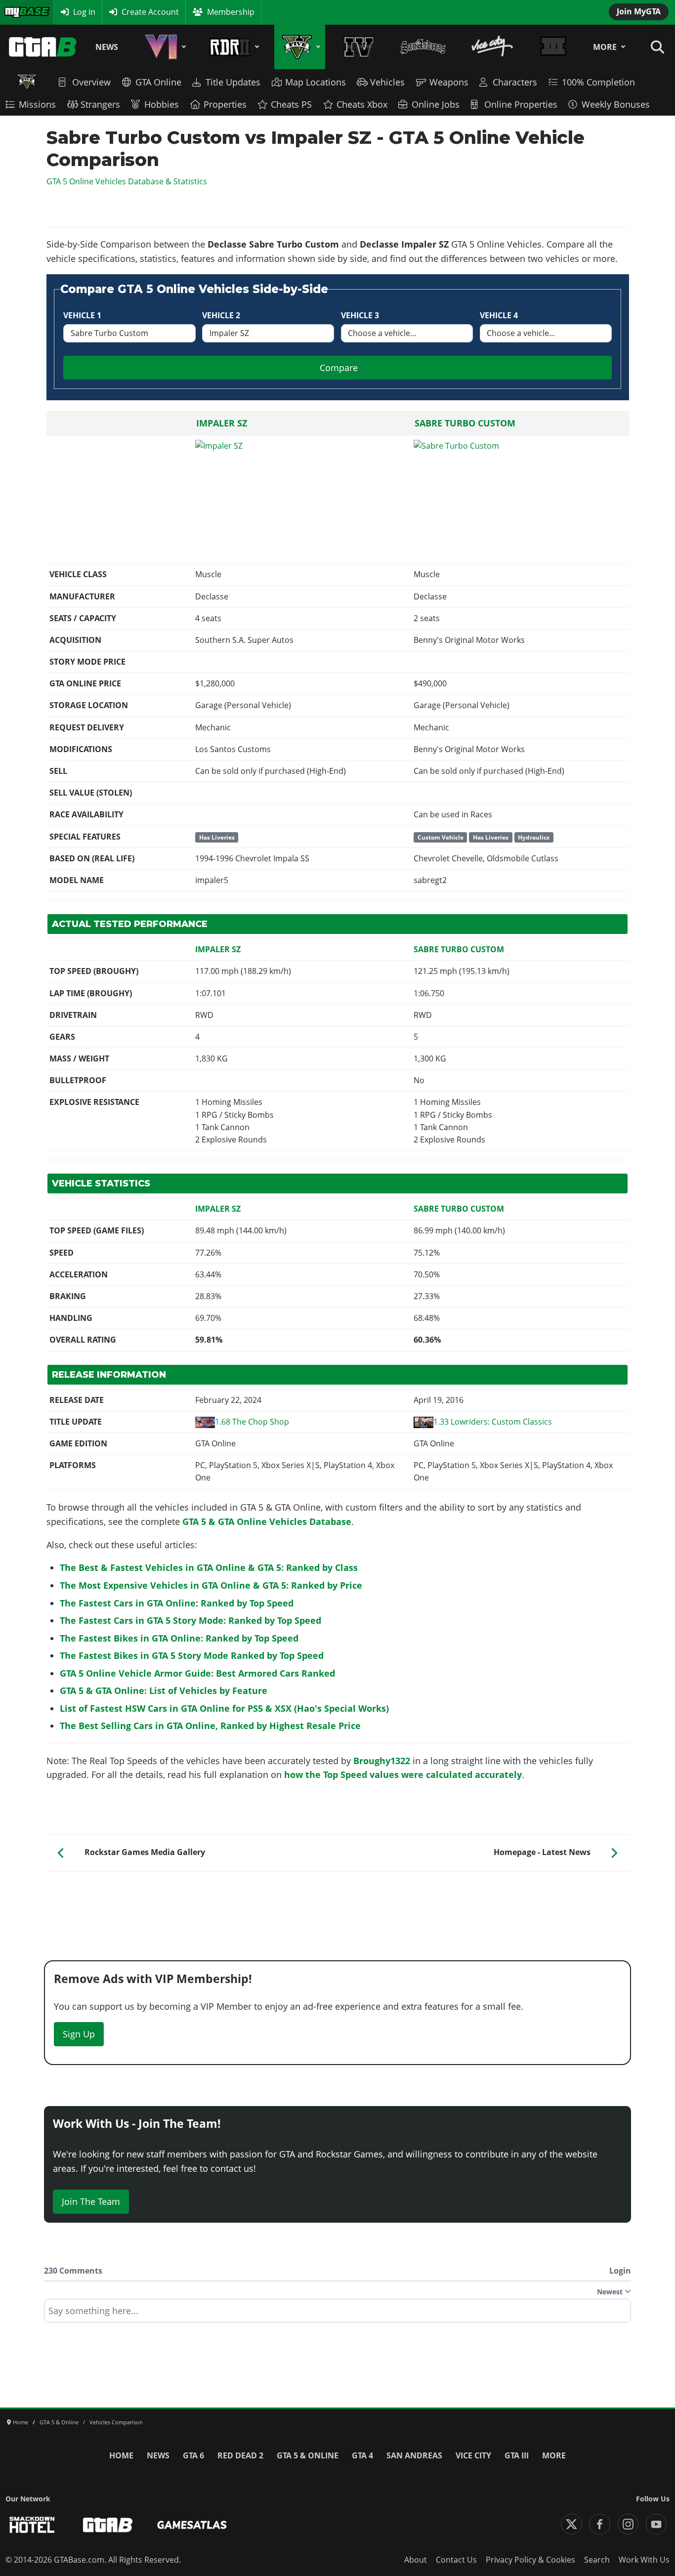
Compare (339, 368)
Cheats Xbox (362, 104)
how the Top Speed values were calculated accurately (403, 1774)
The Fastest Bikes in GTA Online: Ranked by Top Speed (179, 1638)
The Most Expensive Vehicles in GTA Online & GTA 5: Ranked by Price (211, 1585)
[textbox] (337, 2314)
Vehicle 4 (499, 315)
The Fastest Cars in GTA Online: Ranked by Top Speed (177, 1603)
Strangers (100, 104)
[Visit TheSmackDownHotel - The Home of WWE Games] (32, 2525)
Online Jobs (436, 104)
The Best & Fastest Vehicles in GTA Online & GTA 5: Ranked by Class (209, 1567)
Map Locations (316, 82)
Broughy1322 (382, 1761)
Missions (37, 104)
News (107, 47)
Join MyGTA (639, 11)
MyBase (18, 12)
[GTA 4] (359, 47)
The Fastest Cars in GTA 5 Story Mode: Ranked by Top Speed (190, 1620)
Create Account (150, 12)
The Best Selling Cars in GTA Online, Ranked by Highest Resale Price (210, 1726)
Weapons (449, 82)
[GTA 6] (164, 47)
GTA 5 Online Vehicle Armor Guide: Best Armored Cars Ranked (197, 1673)
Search (597, 2560)
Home (121, 2455)
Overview (91, 82)
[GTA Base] (43, 47)
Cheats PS (291, 104)
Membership (231, 12)
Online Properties (521, 104)
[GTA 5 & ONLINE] (300, 47)
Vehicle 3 (360, 315)
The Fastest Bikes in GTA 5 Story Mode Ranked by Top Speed (192, 1655)
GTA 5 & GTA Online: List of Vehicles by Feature (164, 1690)
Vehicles (387, 82)
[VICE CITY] (492, 47)
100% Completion (598, 82)
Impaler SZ (222, 423)
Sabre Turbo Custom (465, 423)
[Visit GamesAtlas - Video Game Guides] (192, 2525)
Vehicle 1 (82, 315)
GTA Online (158, 82)
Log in (84, 12)
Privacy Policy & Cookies (530, 2560)
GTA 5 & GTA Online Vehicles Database (267, 1521)
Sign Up (79, 2034)
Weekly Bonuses (616, 104)
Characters (515, 82)
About (416, 2560)
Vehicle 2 (221, 315)
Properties (225, 104)
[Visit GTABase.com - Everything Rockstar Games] (108, 2525)
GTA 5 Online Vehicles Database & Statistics (127, 181)
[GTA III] (553, 47)
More (605, 47)
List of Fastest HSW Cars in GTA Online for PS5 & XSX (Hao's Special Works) (224, 1708)
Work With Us (644, 2560)
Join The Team (91, 2201)
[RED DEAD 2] (232, 47)
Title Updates (233, 82)
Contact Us (456, 2560)
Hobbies (162, 104)
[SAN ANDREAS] (423, 47)
